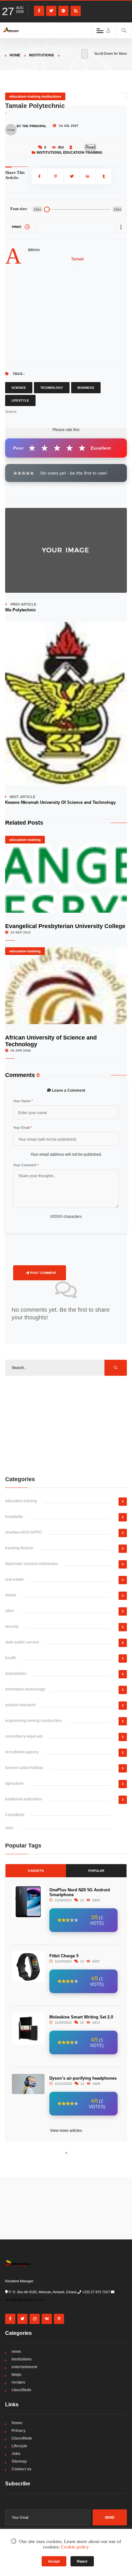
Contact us (21, 2469)
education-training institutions (35, 96)
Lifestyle (20, 400)
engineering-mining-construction (33, 1721)
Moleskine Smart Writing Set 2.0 (81, 2017)
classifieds (21, 2390)
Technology (52, 388)
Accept (54, 2561)
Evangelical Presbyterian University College (65, 926)
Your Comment (26, 1165)
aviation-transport (20, 1705)
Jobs (9, 1828)
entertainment (24, 2367)
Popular (96, 1871)
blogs (16, 2375)
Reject (82, 2561)
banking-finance (19, 1548)
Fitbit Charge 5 (64, 1956)
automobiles (16, 1674)
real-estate (14, 1579)
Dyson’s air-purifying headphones (83, 2078)
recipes (18, 2382)
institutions (41, 55)
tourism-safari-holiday (24, 1768)
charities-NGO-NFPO (23, 1532)
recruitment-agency (22, 1752)
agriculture (14, 1783)
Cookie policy (75, 2547)
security (12, 1626)
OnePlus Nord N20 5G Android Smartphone (80, 1892)
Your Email (22, 1128)
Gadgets (36, 1871)
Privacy (19, 2431)
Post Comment (43, 1273)
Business (86, 388)
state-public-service (22, 1642)
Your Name (23, 1101)
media (11, 1595)
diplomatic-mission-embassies (32, 1564)
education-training (83, 152)
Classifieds (15, 1815)
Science (19, 388)
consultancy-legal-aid (24, 1736)
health (11, 1658)
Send (110, 2517)
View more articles (66, 2131)
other (10, 1611)
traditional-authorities (24, 1799)
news (16, 2352)
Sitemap (19, 2461)
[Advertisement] (66, 1425)
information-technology (25, 1689)
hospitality (14, 1517)
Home (15, 55)
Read (90, 147)
